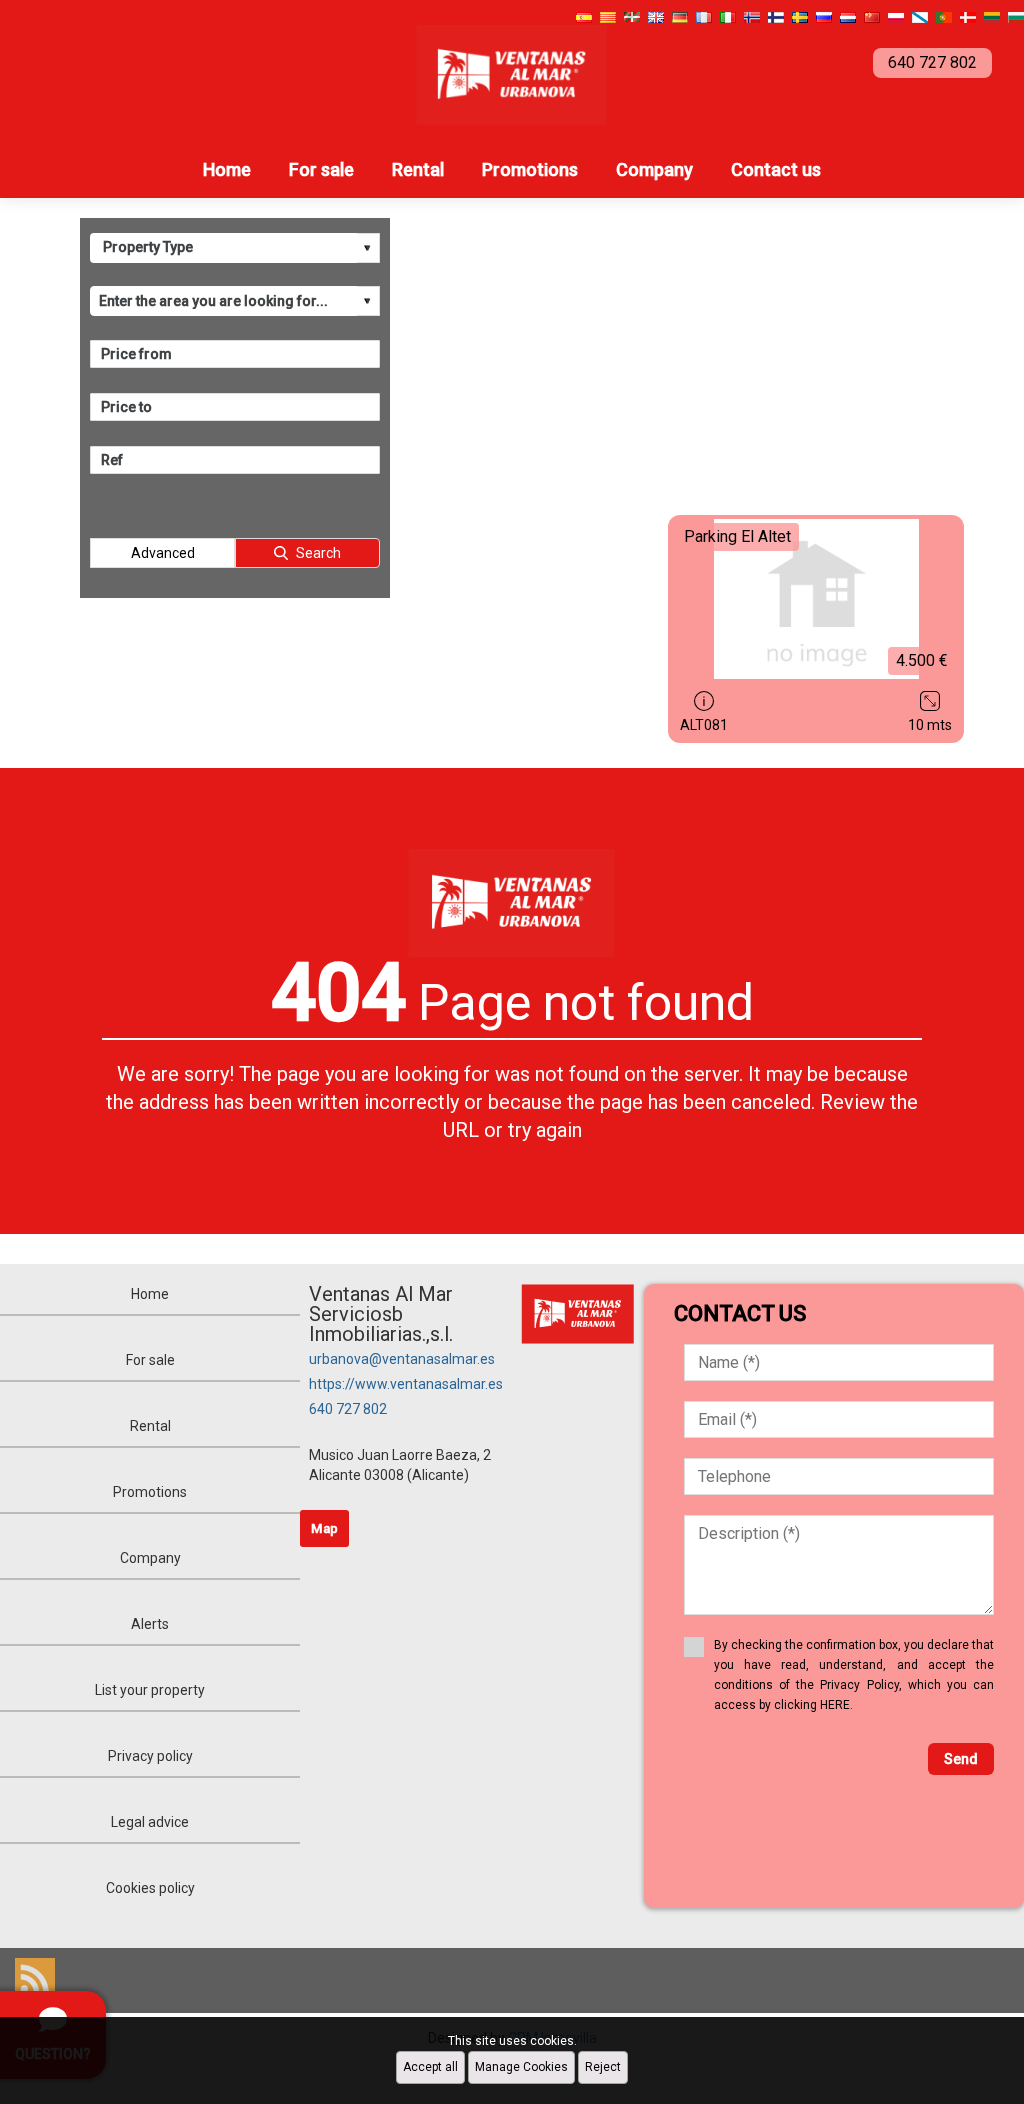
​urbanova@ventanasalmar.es (402, 1359)
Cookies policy (150, 1888)
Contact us (776, 169)
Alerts (150, 1624)
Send (961, 1759)
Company (654, 169)
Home (227, 169)
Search (318, 553)
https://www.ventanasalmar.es (406, 1384)
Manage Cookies (521, 2067)
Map (324, 1528)
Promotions (530, 169)
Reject (603, 2067)
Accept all (430, 2067)
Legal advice (150, 1822)
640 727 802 (348, 1409)
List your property (150, 1690)
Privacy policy (150, 1756)
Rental (418, 169)
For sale (321, 169)
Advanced (163, 553)
